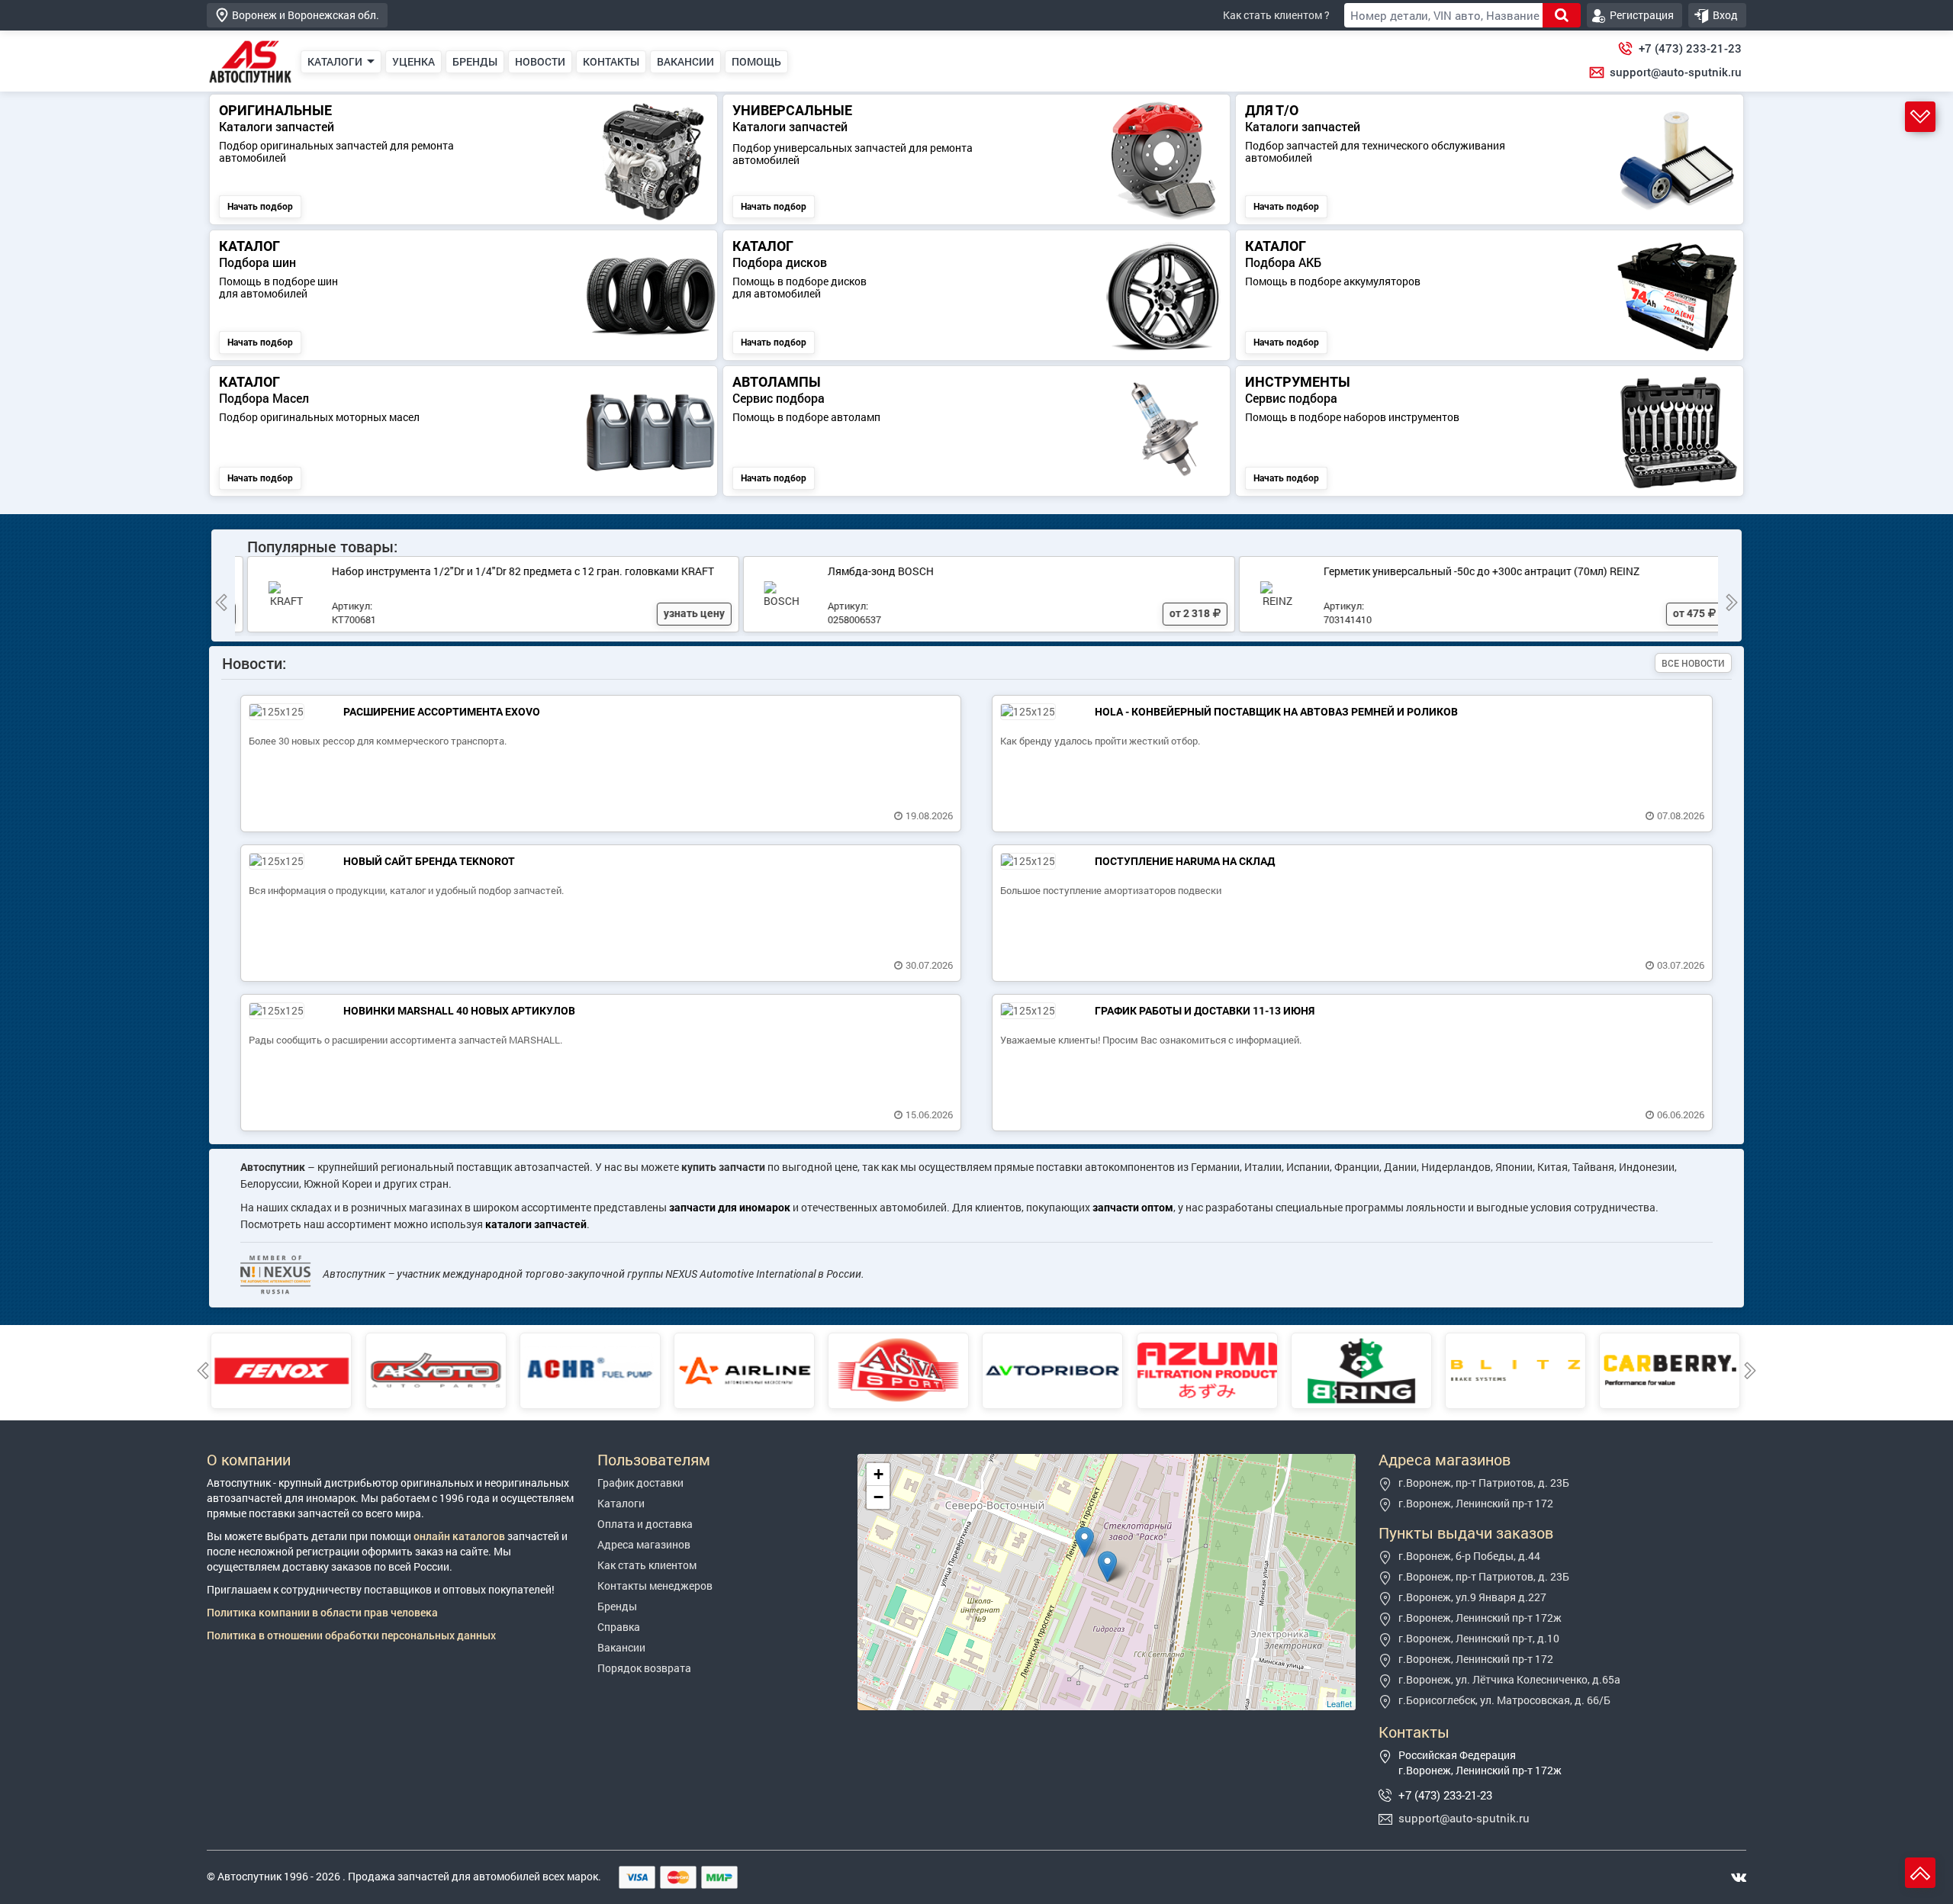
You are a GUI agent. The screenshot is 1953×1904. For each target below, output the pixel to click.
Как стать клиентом (647, 1565)
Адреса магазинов (644, 1544)
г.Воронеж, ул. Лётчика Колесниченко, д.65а (1509, 1679)
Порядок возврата (644, 1668)
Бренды (617, 1606)
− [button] (878, 1497)
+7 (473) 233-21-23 (1690, 48)
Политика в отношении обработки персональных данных (351, 1635)
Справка (619, 1627)
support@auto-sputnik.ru (1676, 72)
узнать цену (682, 613)
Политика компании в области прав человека (322, 1612)
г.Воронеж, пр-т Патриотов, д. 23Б (1484, 1483)
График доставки (640, 1483)
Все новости (1693, 663)
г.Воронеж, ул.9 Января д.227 (1472, 1597)
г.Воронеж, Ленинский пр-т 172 (1476, 1503)
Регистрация (1642, 15)
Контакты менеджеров (655, 1586)
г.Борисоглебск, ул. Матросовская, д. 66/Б (1504, 1700)
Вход (1725, 15)
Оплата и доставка (645, 1524)
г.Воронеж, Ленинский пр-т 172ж (1480, 1618)
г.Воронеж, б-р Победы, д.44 (1469, 1556)
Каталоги (621, 1503)
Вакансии (621, 1647)
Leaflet (1339, 1703)
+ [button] (878, 1474)
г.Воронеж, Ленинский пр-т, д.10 (1479, 1638)
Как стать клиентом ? (1276, 15)
